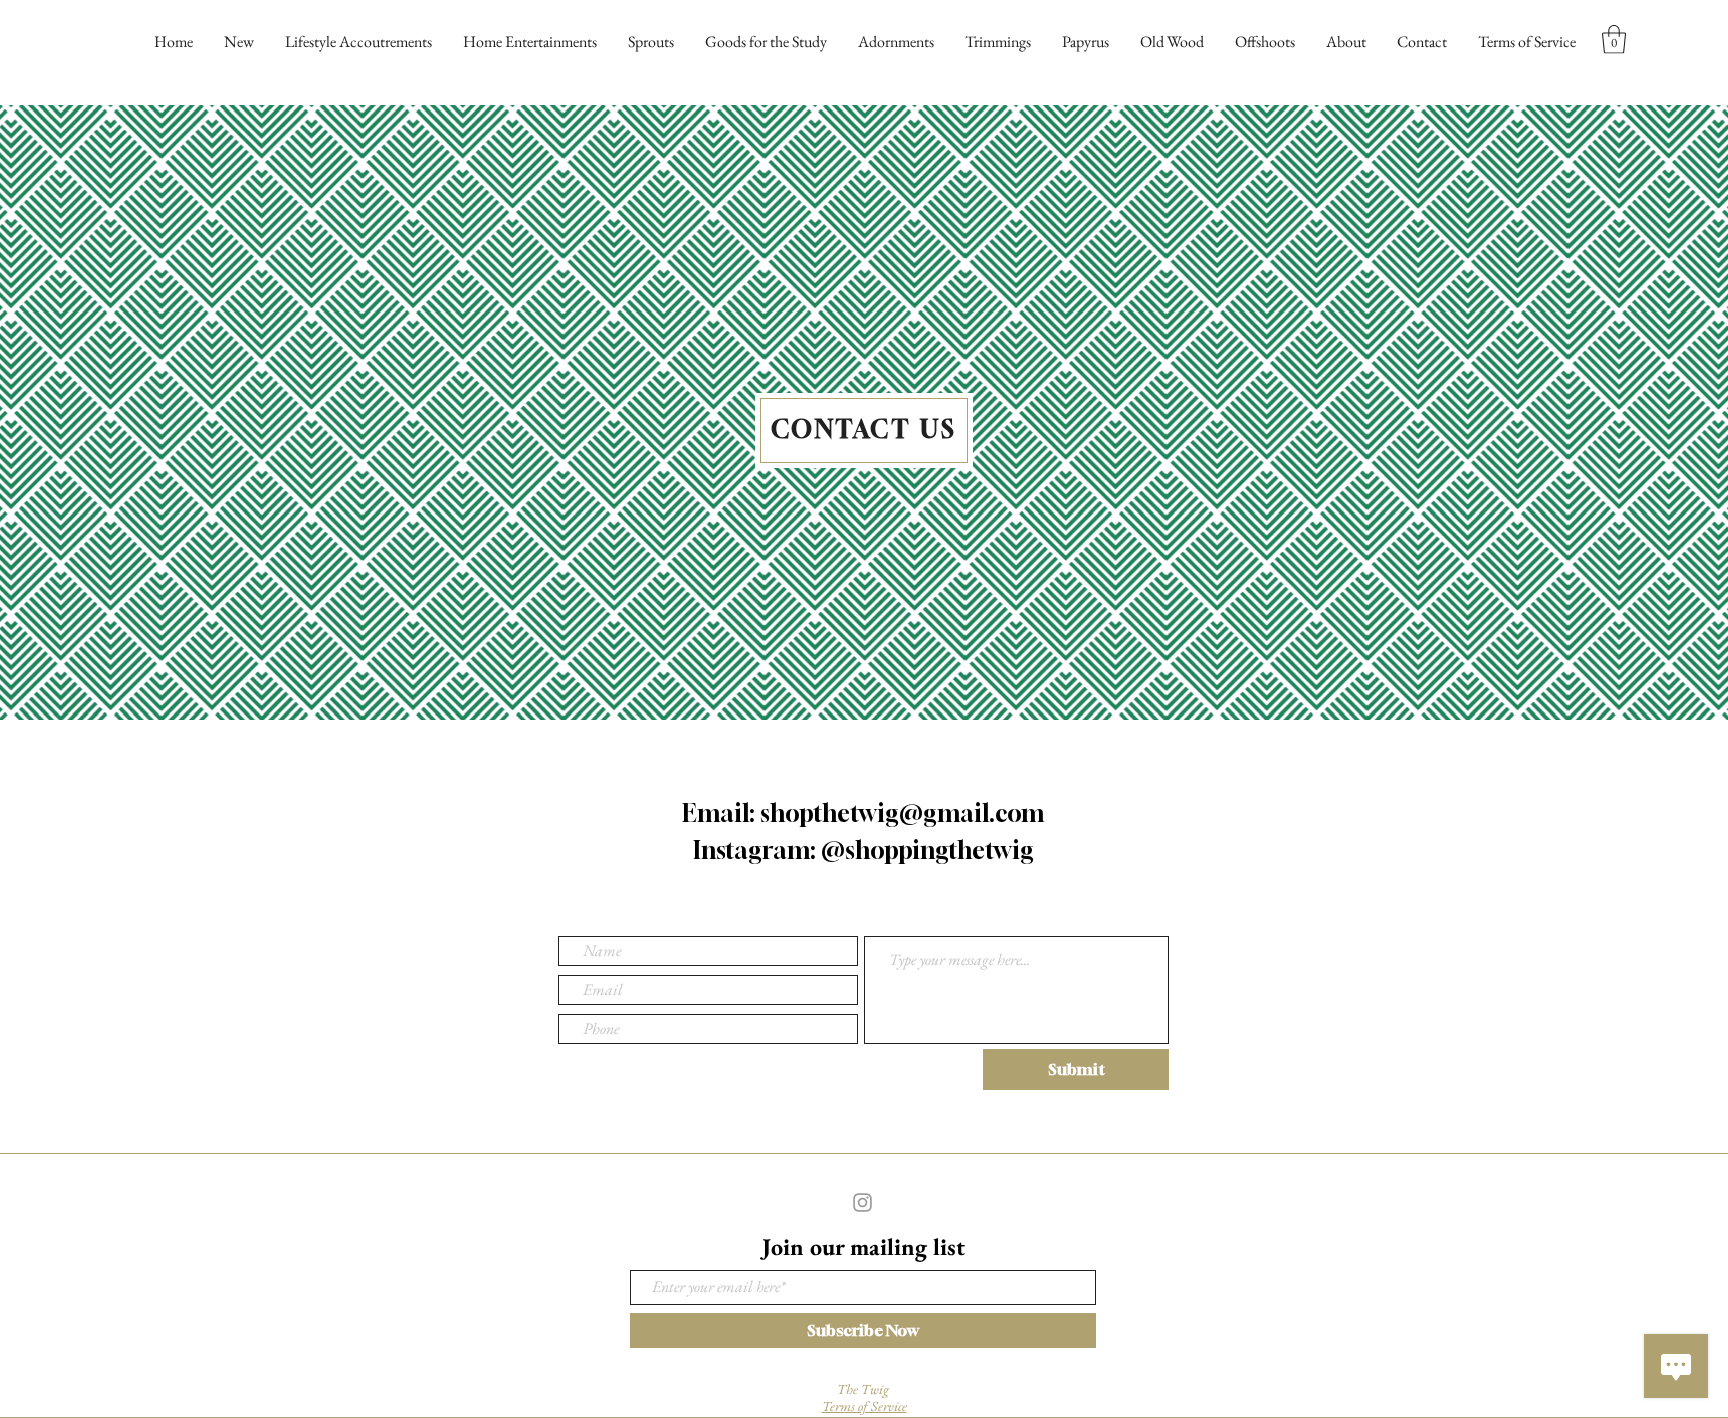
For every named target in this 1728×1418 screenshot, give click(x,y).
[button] (1614, 39)
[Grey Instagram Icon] (862, 1202)
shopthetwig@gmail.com (902, 813)
